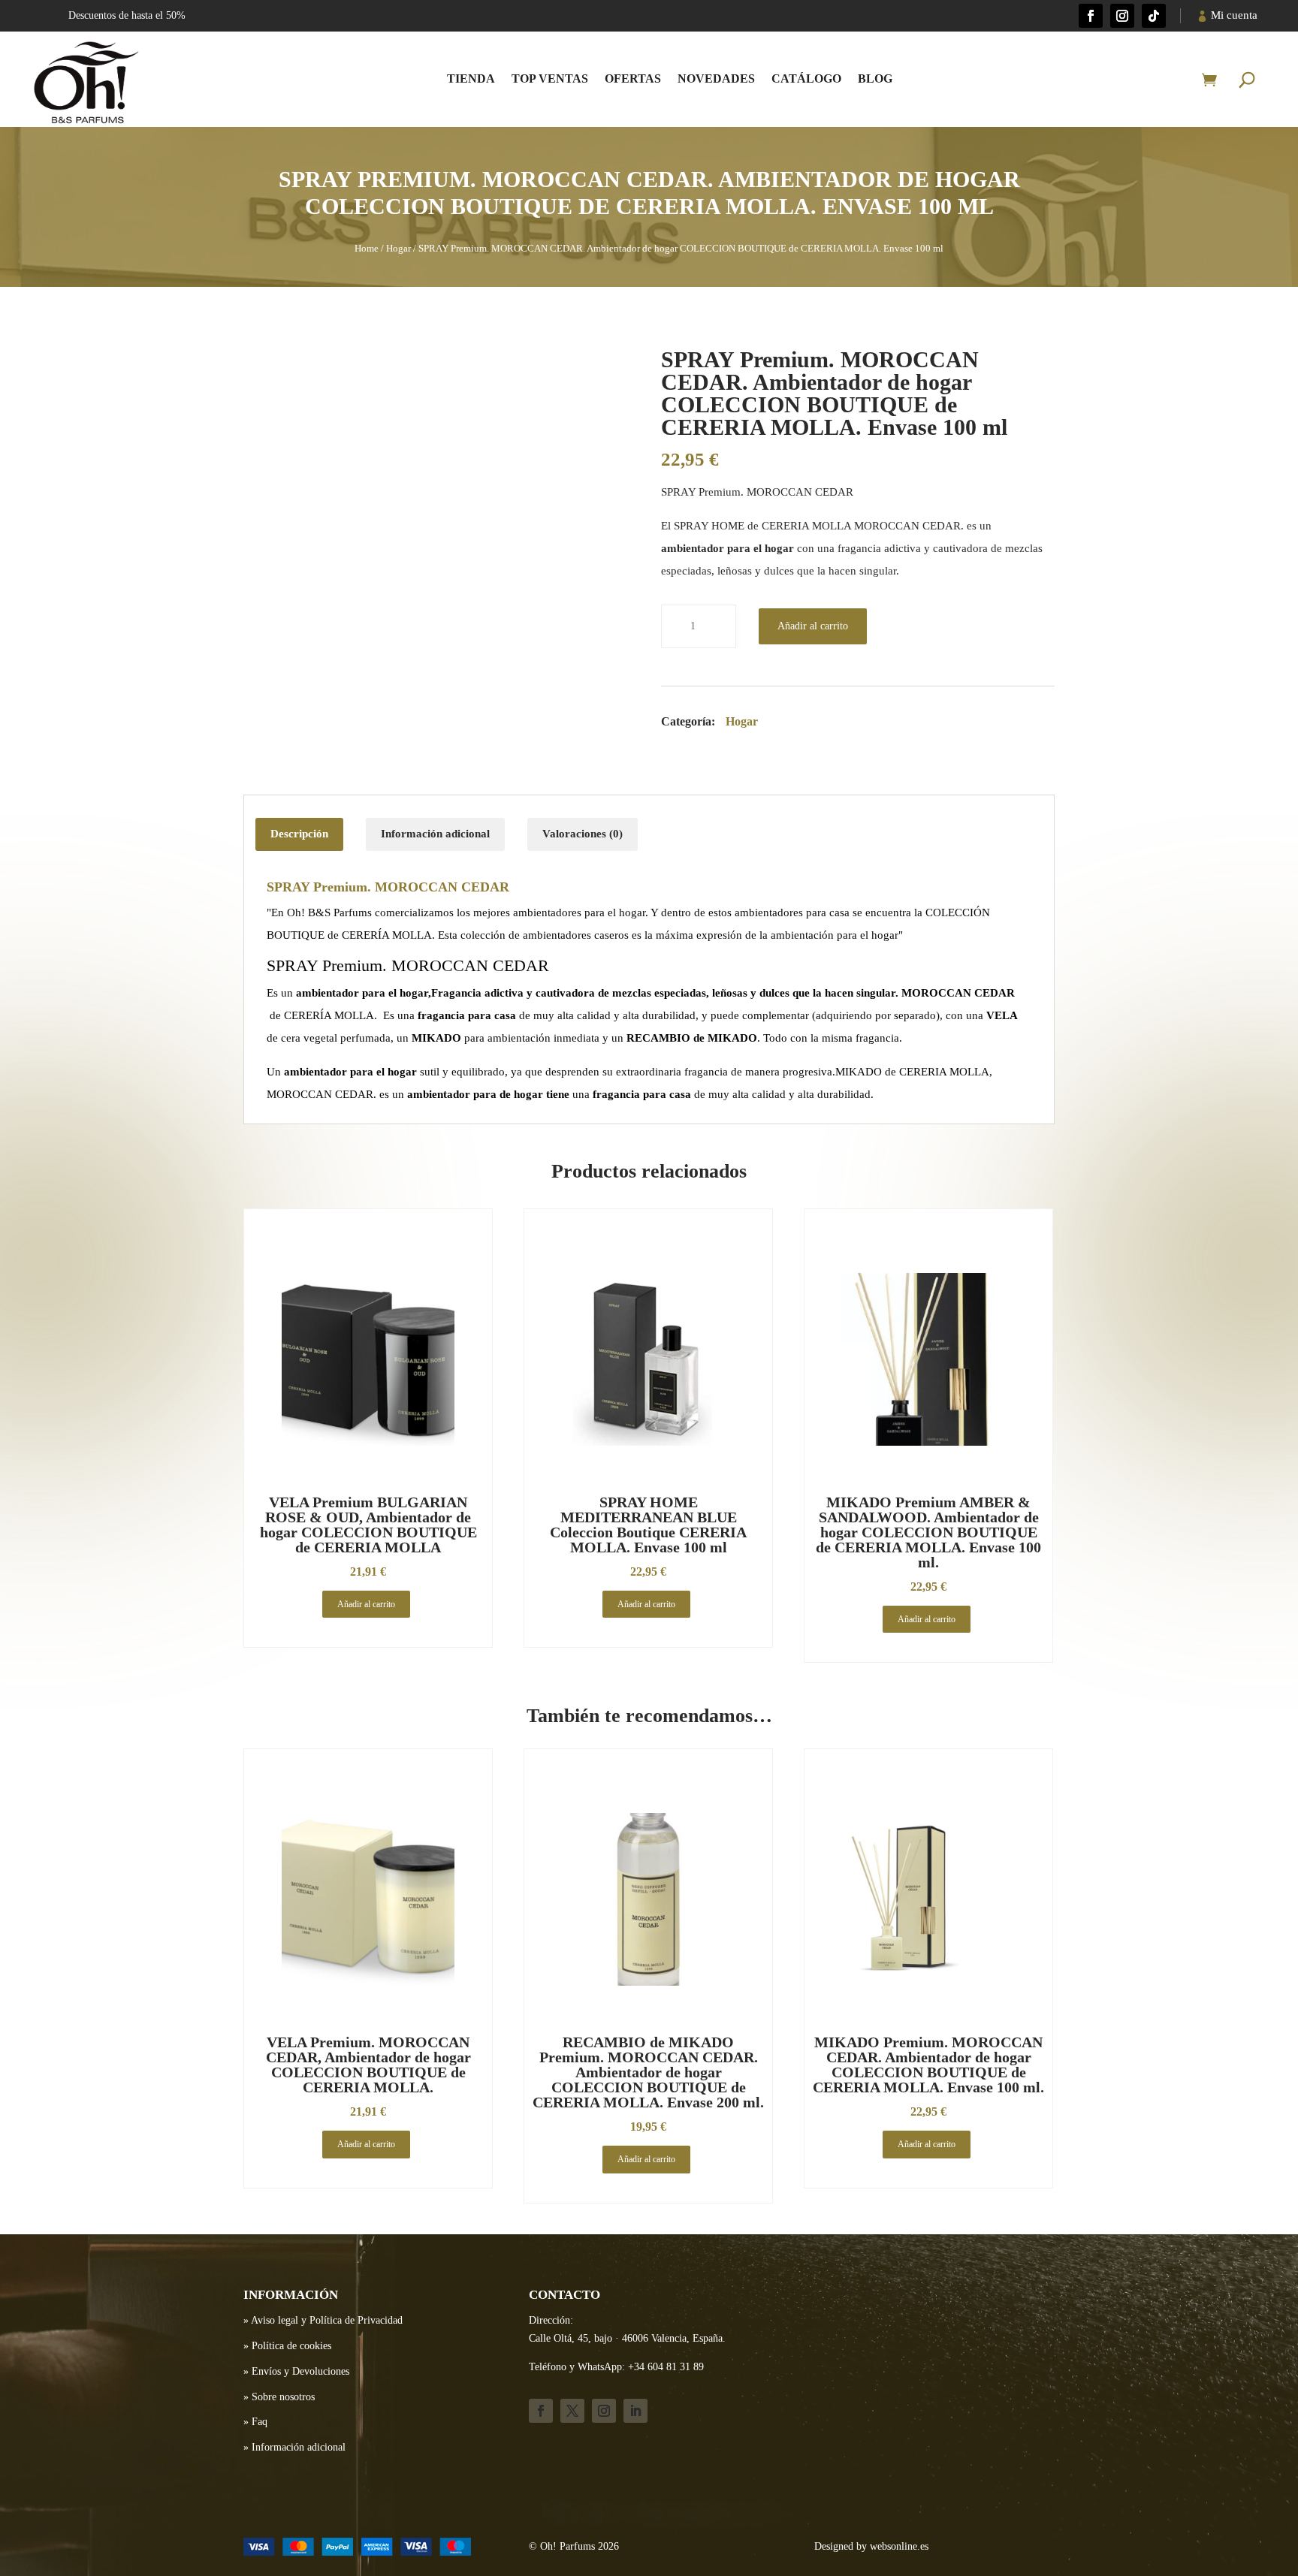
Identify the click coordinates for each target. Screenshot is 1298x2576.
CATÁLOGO (806, 78)
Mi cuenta (1234, 15)
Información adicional (435, 834)
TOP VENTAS (550, 78)
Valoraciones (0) (583, 834)
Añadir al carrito (813, 626)
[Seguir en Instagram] (1122, 16)
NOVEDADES (716, 78)
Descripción (299, 834)
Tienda (471, 78)
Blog (875, 78)
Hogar (398, 249)
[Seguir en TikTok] (1154, 16)
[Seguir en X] (572, 2411)
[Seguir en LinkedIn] (635, 2411)
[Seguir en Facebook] (1091, 16)
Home (367, 249)
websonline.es (899, 2546)
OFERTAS (633, 78)
